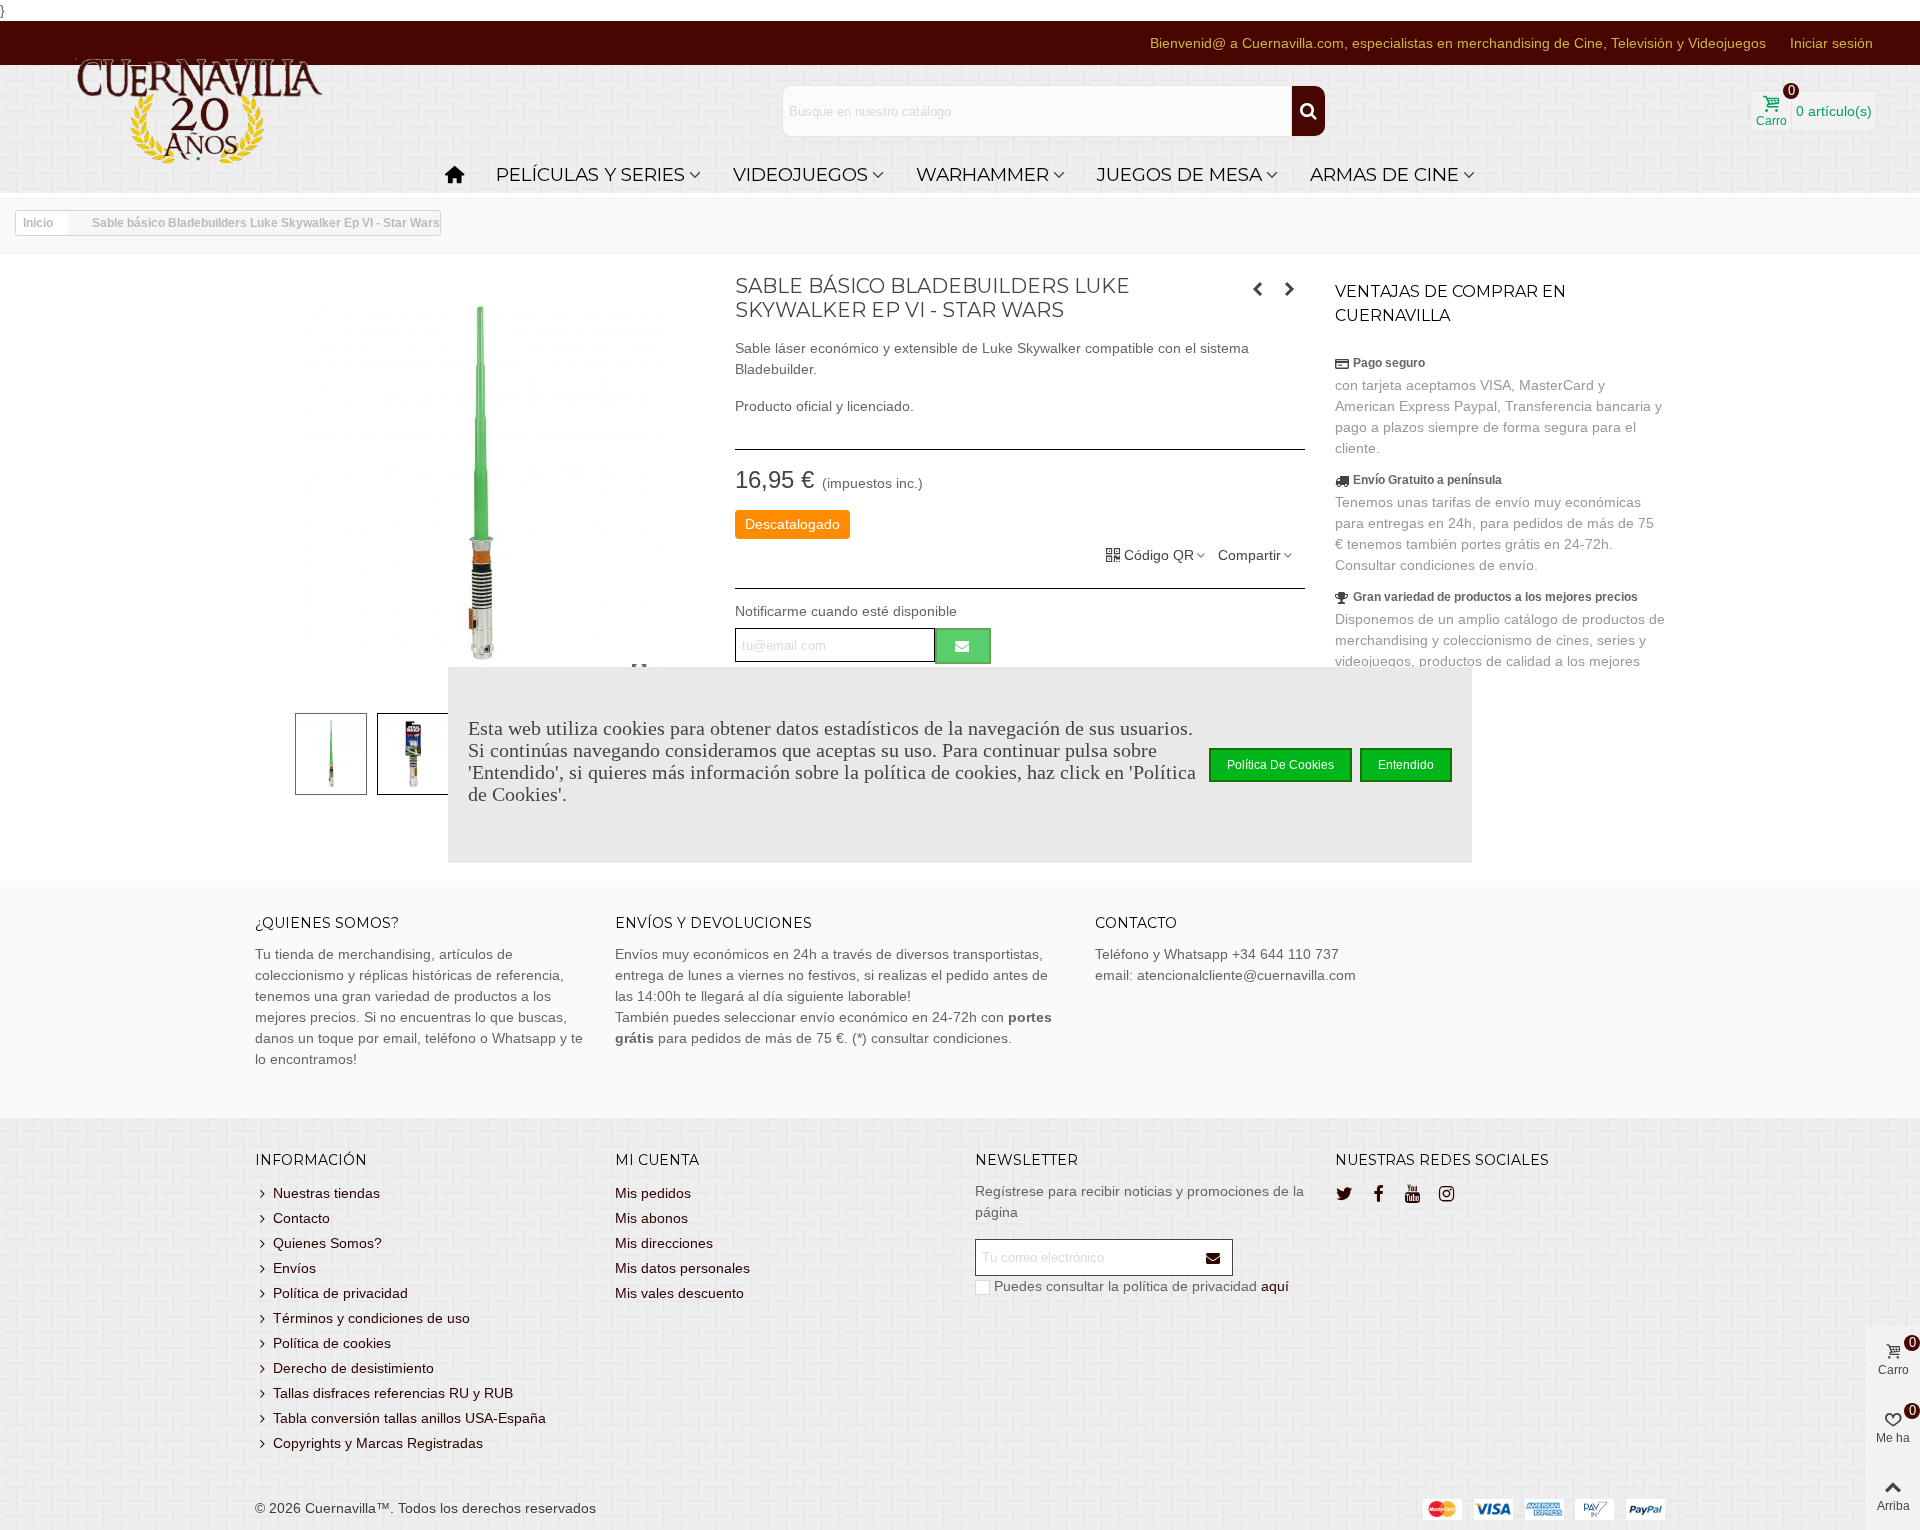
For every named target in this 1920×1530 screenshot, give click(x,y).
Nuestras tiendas (326, 1193)
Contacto (301, 1218)
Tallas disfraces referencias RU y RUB (393, 1393)
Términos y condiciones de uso (371, 1318)
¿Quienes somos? (327, 923)
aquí (1275, 1286)
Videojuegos (800, 174)
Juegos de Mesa (1179, 174)
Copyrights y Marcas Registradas (378, 1443)
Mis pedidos (653, 1193)
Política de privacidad (340, 1293)
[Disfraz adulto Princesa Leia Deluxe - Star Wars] (1258, 289)
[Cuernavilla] (200, 111)
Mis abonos (651, 1218)
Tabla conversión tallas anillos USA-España (409, 1418)
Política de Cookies (1280, 765)
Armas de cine (1384, 174)
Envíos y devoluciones (713, 923)
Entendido (1406, 765)
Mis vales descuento (679, 1293)
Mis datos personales (682, 1268)
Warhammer (982, 174)
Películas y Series (590, 174)
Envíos (294, 1268)
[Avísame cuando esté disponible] (963, 646)
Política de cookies (332, 1343)
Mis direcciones (664, 1243)
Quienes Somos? (327, 1243)
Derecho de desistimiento (353, 1368)
